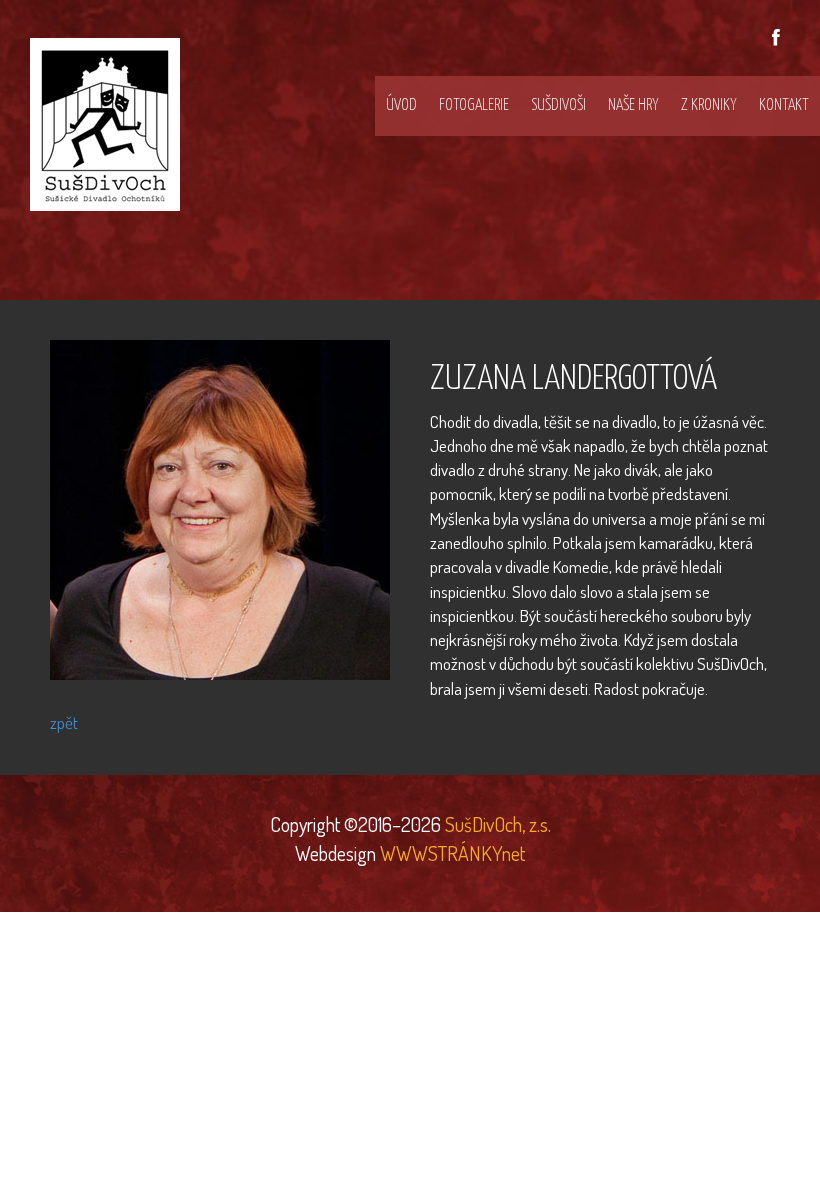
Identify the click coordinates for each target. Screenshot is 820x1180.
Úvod (401, 105)
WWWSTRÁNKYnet (452, 853)
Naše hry (633, 105)
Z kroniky (709, 105)
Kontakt (784, 105)
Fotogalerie (474, 105)
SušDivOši (558, 105)
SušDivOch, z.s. (496, 824)
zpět (64, 722)
